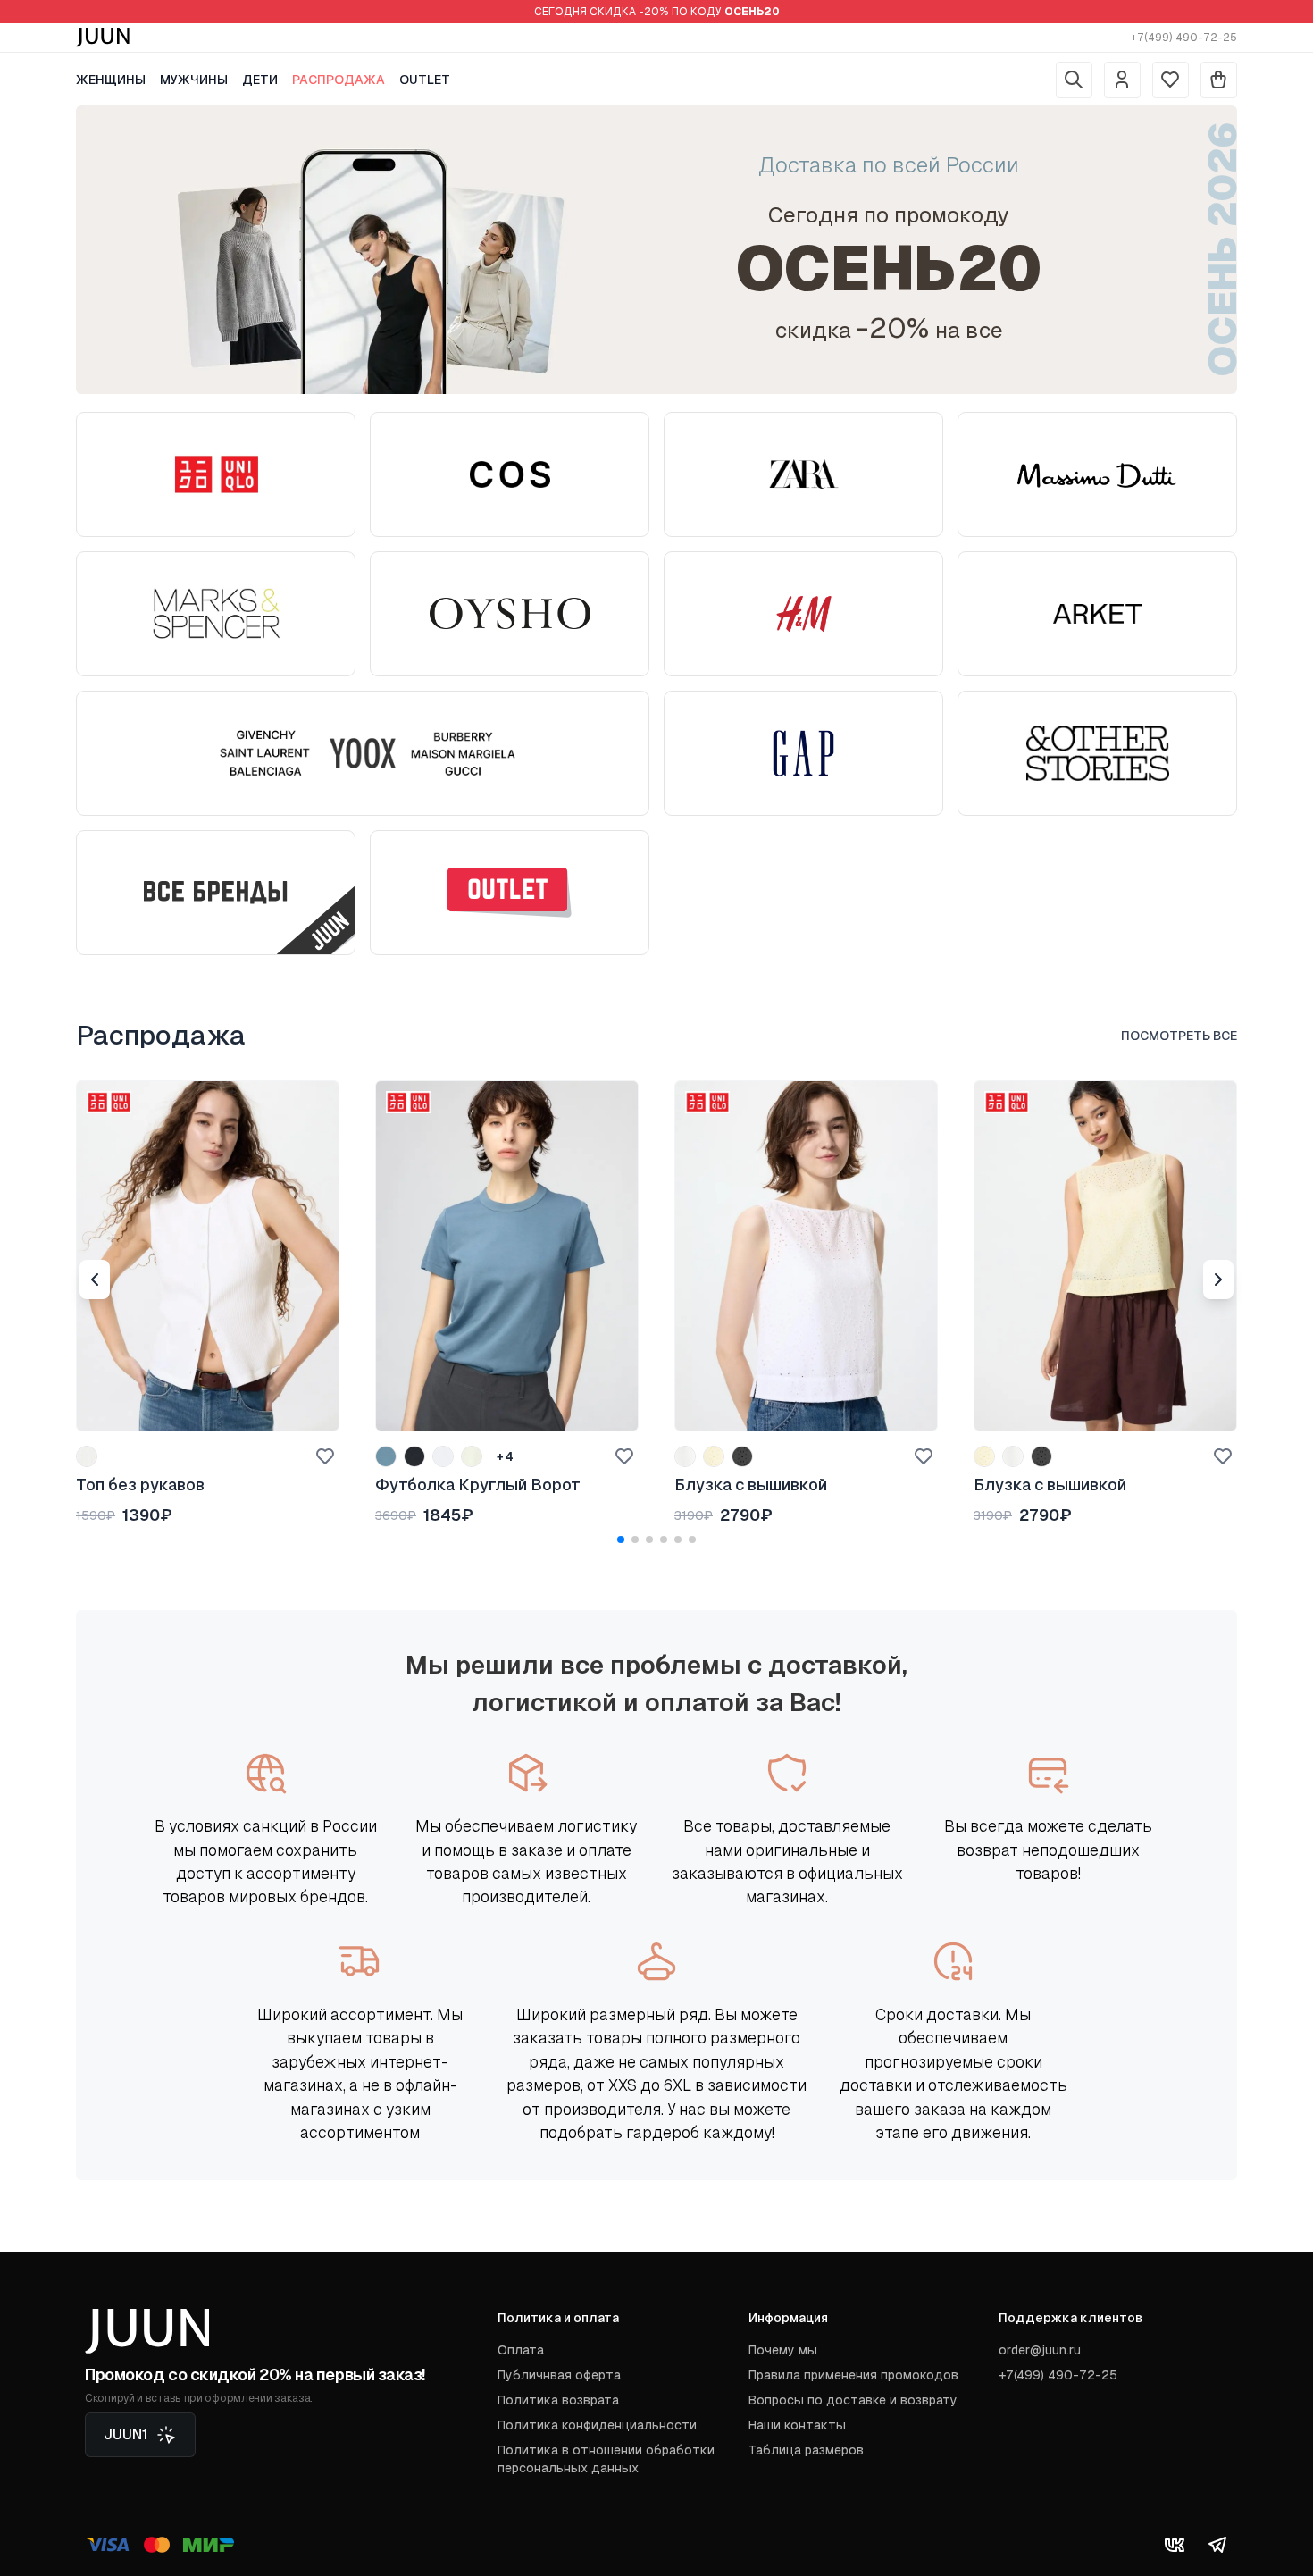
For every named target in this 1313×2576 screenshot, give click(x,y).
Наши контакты (797, 2425)
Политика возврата (558, 2400)
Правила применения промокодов (853, 2375)
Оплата (521, 2350)
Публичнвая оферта (559, 2375)
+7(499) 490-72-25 (1184, 38)
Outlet (425, 80)
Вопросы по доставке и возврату (853, 2400)
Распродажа (339, 80)
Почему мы (783, 2350)
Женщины (111, 80)
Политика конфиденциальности (597, 2425)
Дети (260, 80)
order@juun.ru (1040, 2350)
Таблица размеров (806, 2450)
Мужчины (194, 80)
